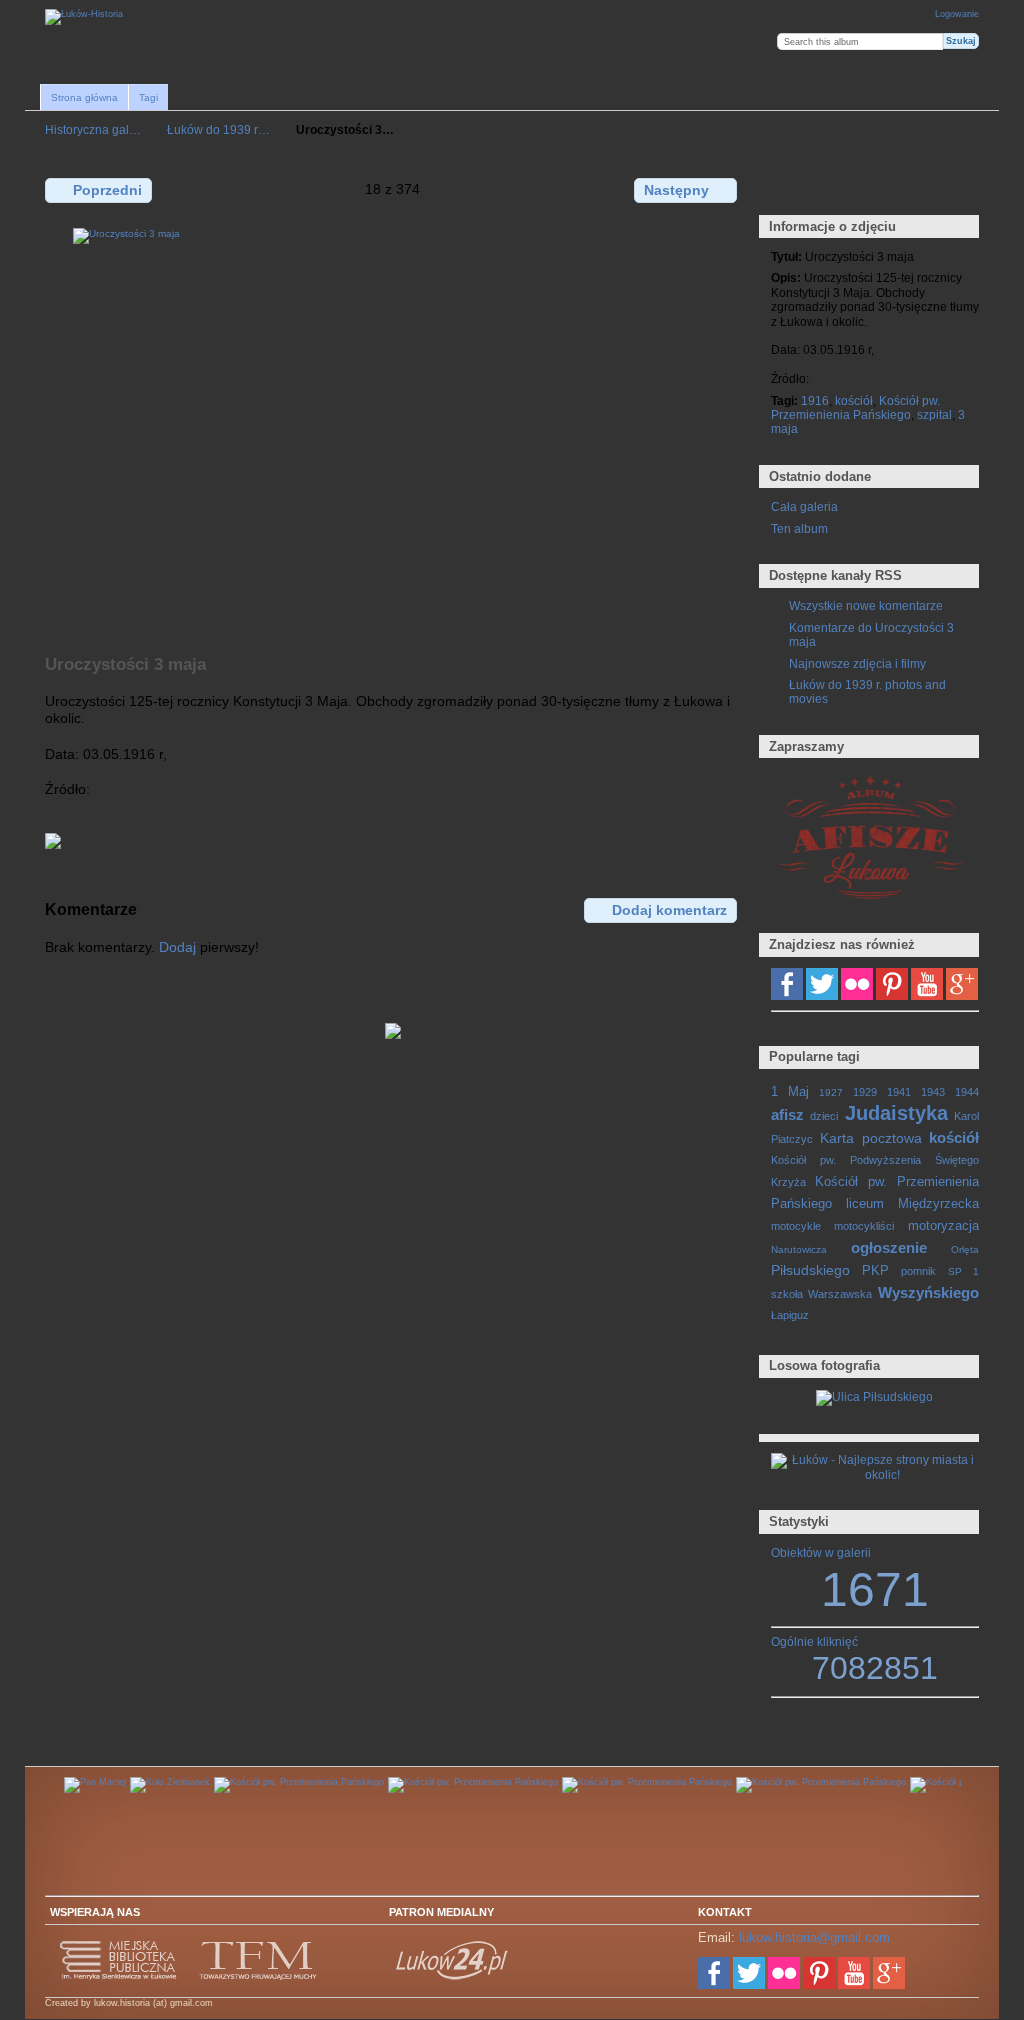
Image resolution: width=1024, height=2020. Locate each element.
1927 (831, 1092)
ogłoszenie (889, 1247)
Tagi (148, 97)
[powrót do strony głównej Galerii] (84, 17)
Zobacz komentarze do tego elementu (824, 189)
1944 (967, 1092)
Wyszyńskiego (928, 1292)
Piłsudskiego (810, 1270)
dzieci (824, 1116)
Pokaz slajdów (867, 189)
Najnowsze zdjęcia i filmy (857, 663)
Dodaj (177, 947)
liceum (865, 1204)
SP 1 (963, 1271)
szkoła (787, 1294)
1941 (899, 1092)
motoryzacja (943, 1226)
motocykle (796, 1226)
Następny (676, 190)
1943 (933, 1092)
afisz (787, 1114)
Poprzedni (107, 190)
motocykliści (864, 1226)
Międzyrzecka (938, 1204)
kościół (854, 400)
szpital (934, 414)
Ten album (799, 528)
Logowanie (957, 14)
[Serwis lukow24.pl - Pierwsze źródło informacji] (453, 1977)
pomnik (918, 1271)
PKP (875, 1271)
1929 (865, 1092)
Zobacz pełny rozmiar (781, 189)
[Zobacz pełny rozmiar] (393, 430)
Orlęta (965, 1249)
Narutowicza (799, 1249)
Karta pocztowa (870, 1138)
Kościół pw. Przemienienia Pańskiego (855, 407)
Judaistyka (896, 1113)
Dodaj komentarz (669, 910)
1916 (815, 400)
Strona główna (84, 97)
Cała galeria (804, 506)
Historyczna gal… (93, 129)
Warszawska (840, 1294)
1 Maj (790, 1092)
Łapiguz (790, 1315)
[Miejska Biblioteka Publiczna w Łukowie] (119, 1977)
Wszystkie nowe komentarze (866, 605)
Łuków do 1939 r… (218, 129)
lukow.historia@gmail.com (814, 1937)
